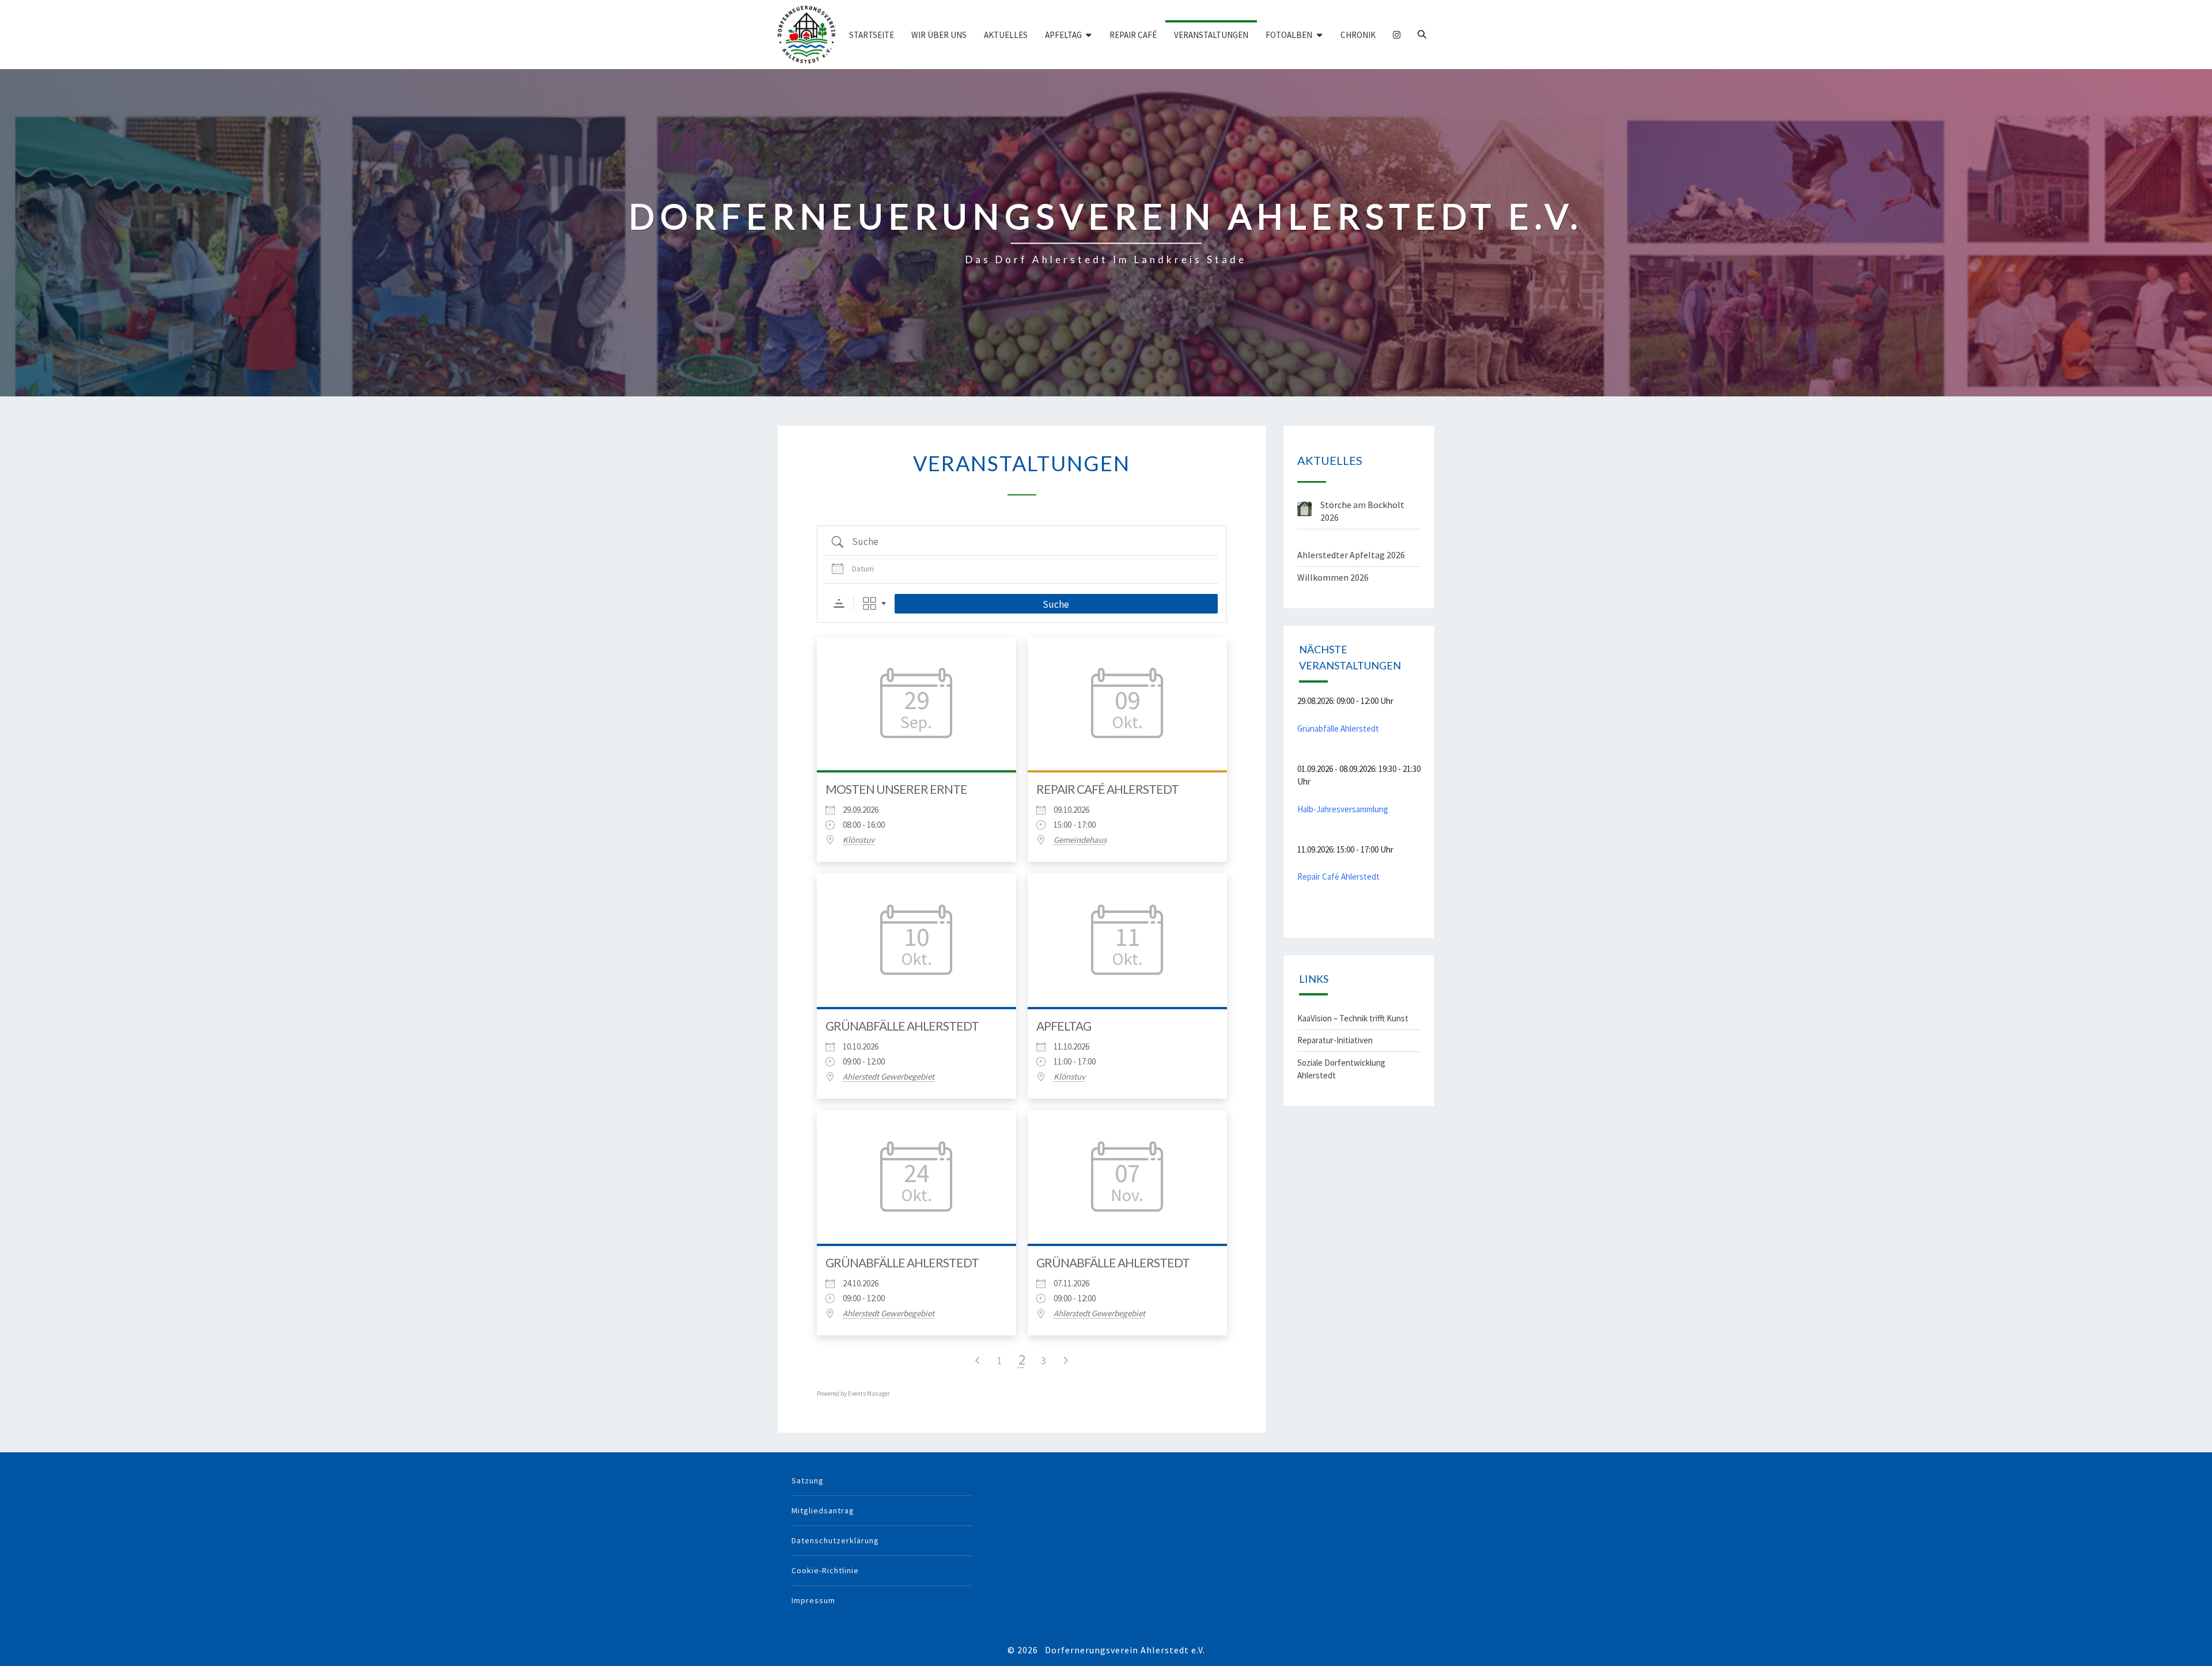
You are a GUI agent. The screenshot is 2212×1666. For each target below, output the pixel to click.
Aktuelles (1006, 35)
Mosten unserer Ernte (896, 789)
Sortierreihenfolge (839, 603)
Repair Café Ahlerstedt (1107, 789)
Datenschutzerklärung (835, 1540)
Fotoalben (1289, 35)
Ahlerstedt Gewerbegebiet (889, 1077)
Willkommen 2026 (1333, 577)
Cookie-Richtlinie (825, 1570)
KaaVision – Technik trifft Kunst (1353, 1018)
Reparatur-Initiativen (1335, 1040)
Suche (1056, 604)
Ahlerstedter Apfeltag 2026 (1351, 555)
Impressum (813, 1600)
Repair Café (1133, 35)
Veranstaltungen (1211, 35)
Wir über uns (939, 35)
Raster (870, 603)
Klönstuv (859, 840)
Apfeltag (1063, 35)
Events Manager (869, 1394)
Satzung (808, 1481)
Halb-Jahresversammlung (1343, 809)
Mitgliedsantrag (823, 1510)
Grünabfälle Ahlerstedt (902, 1026)
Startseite (872, 35)
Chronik (1358, 35)
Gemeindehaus (1080, 840)
